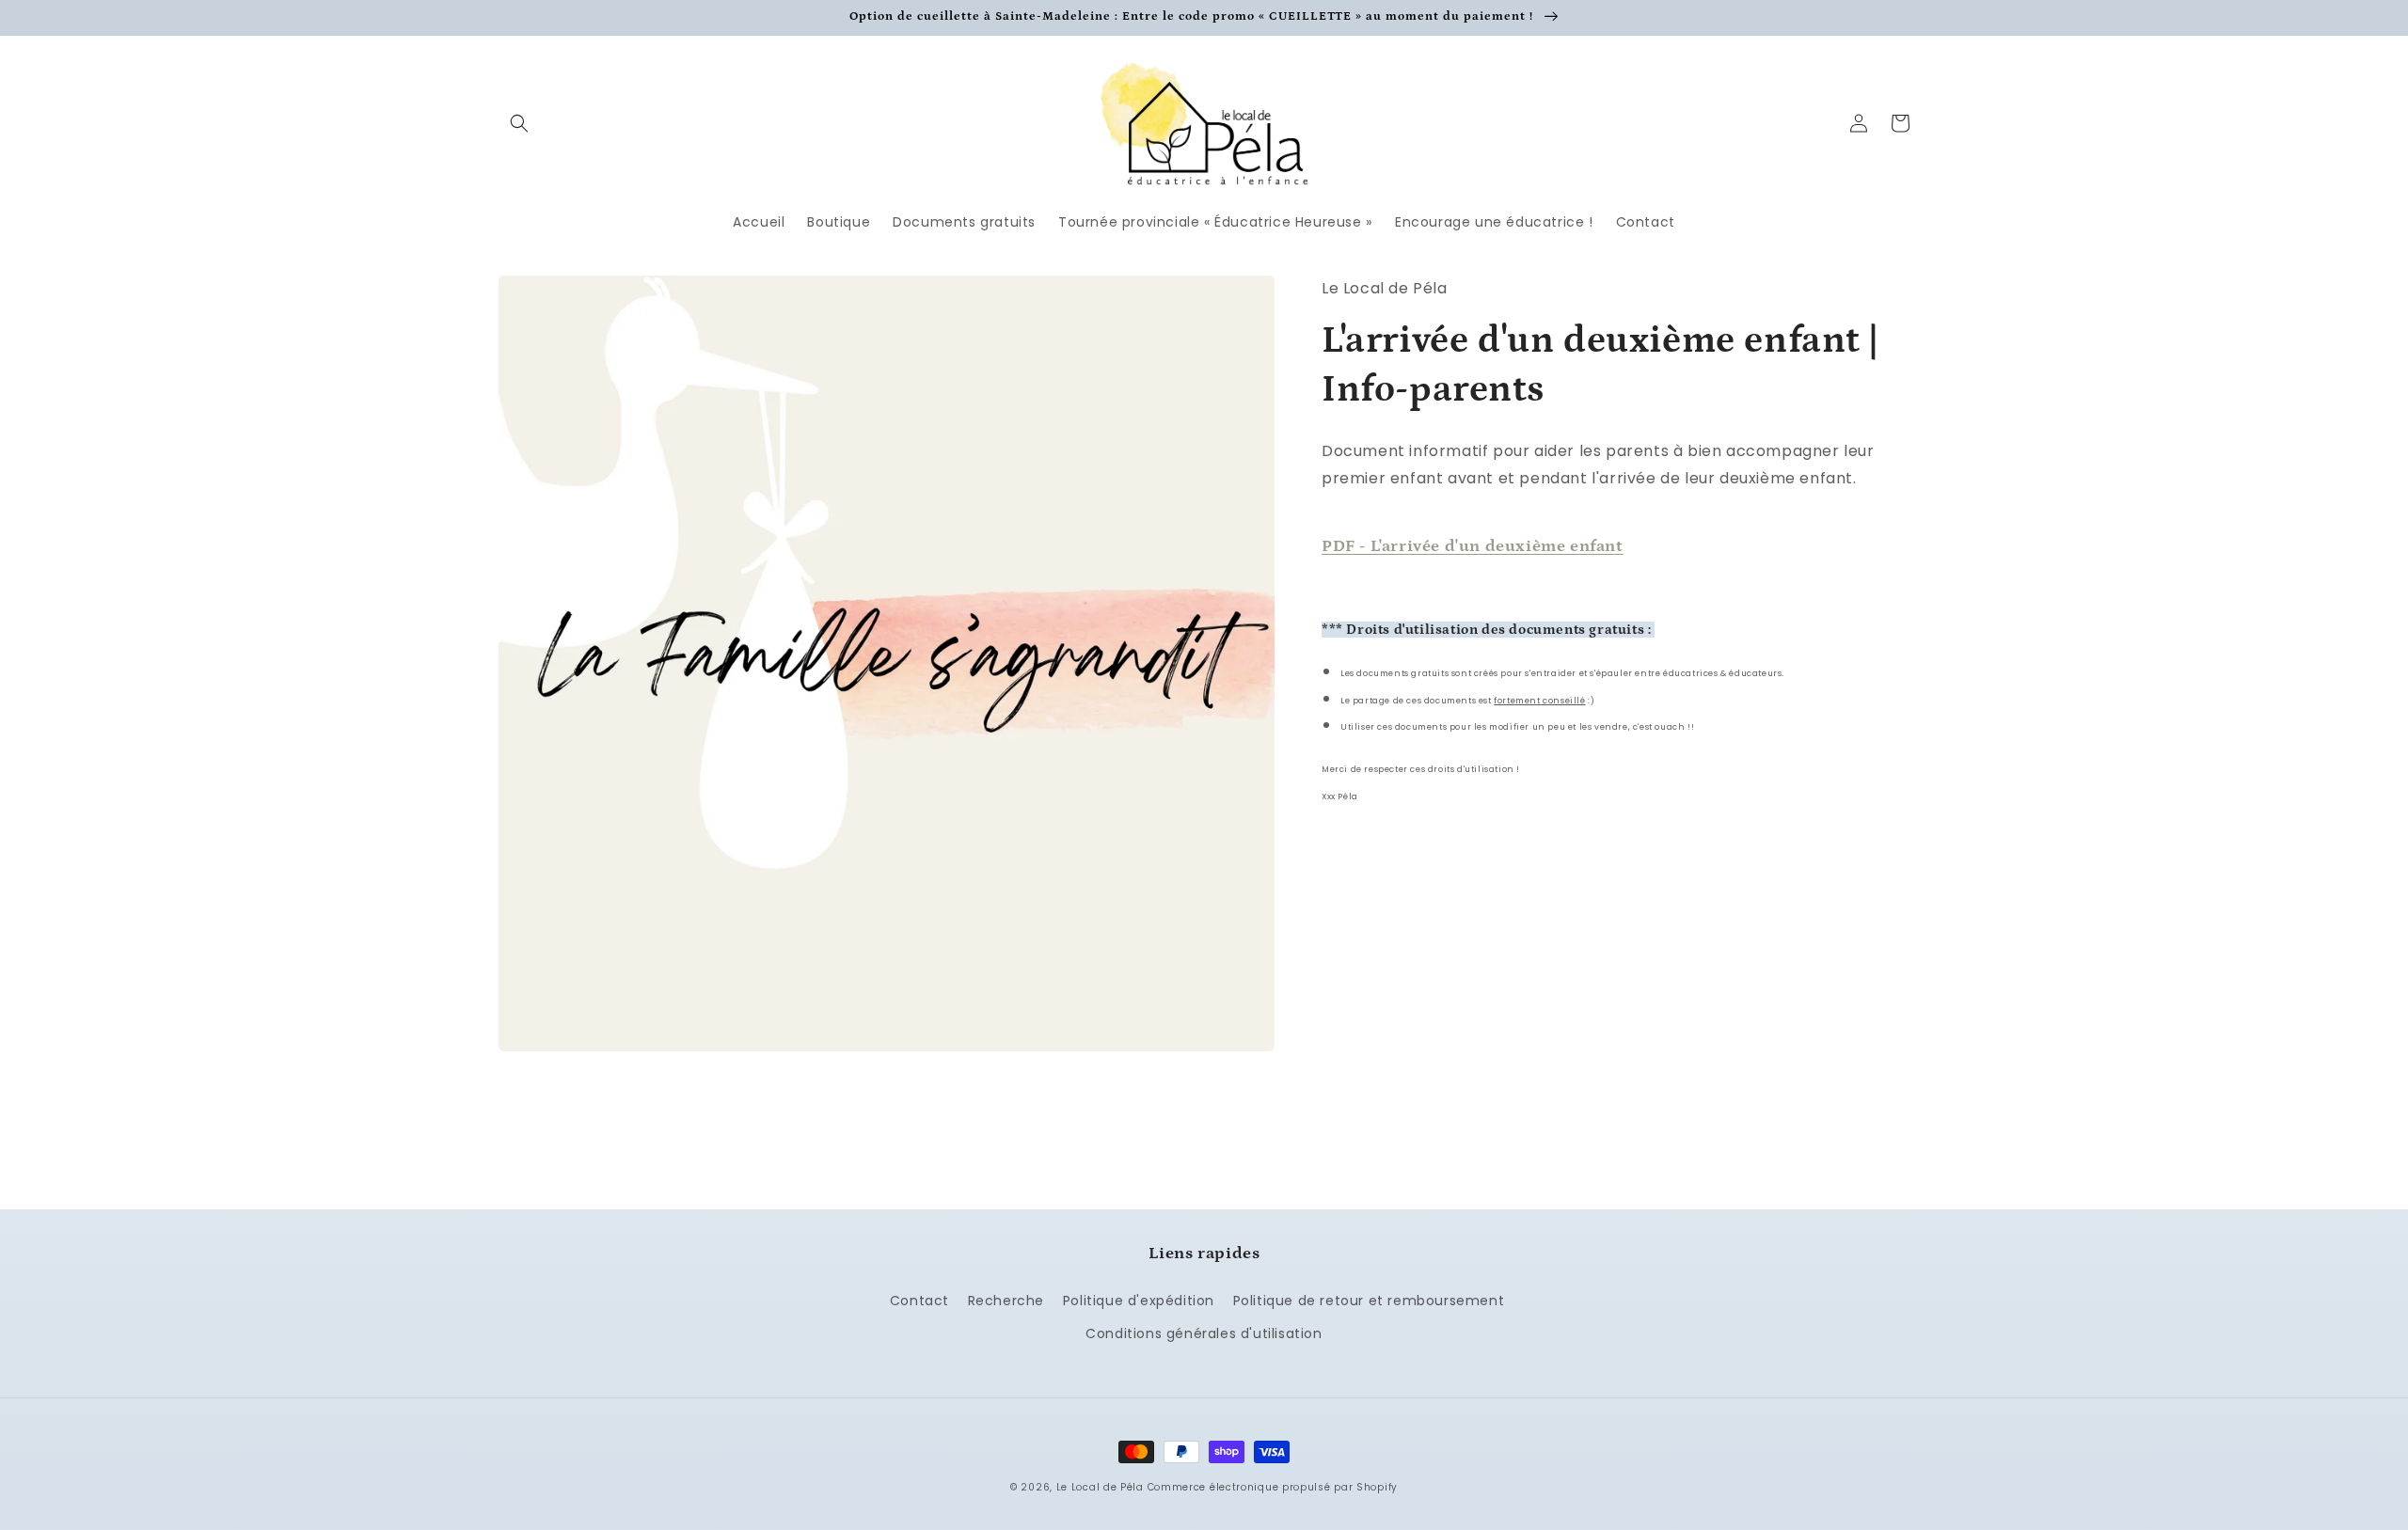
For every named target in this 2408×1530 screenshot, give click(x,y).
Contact (919, 1301)
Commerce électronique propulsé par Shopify (1273, 1487)
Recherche (1006, 1301)
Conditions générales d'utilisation (1204, 1333)
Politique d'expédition (1139, 1301)
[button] (519, 123)
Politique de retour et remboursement (1369, 1301)
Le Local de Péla (1100, 1487)
